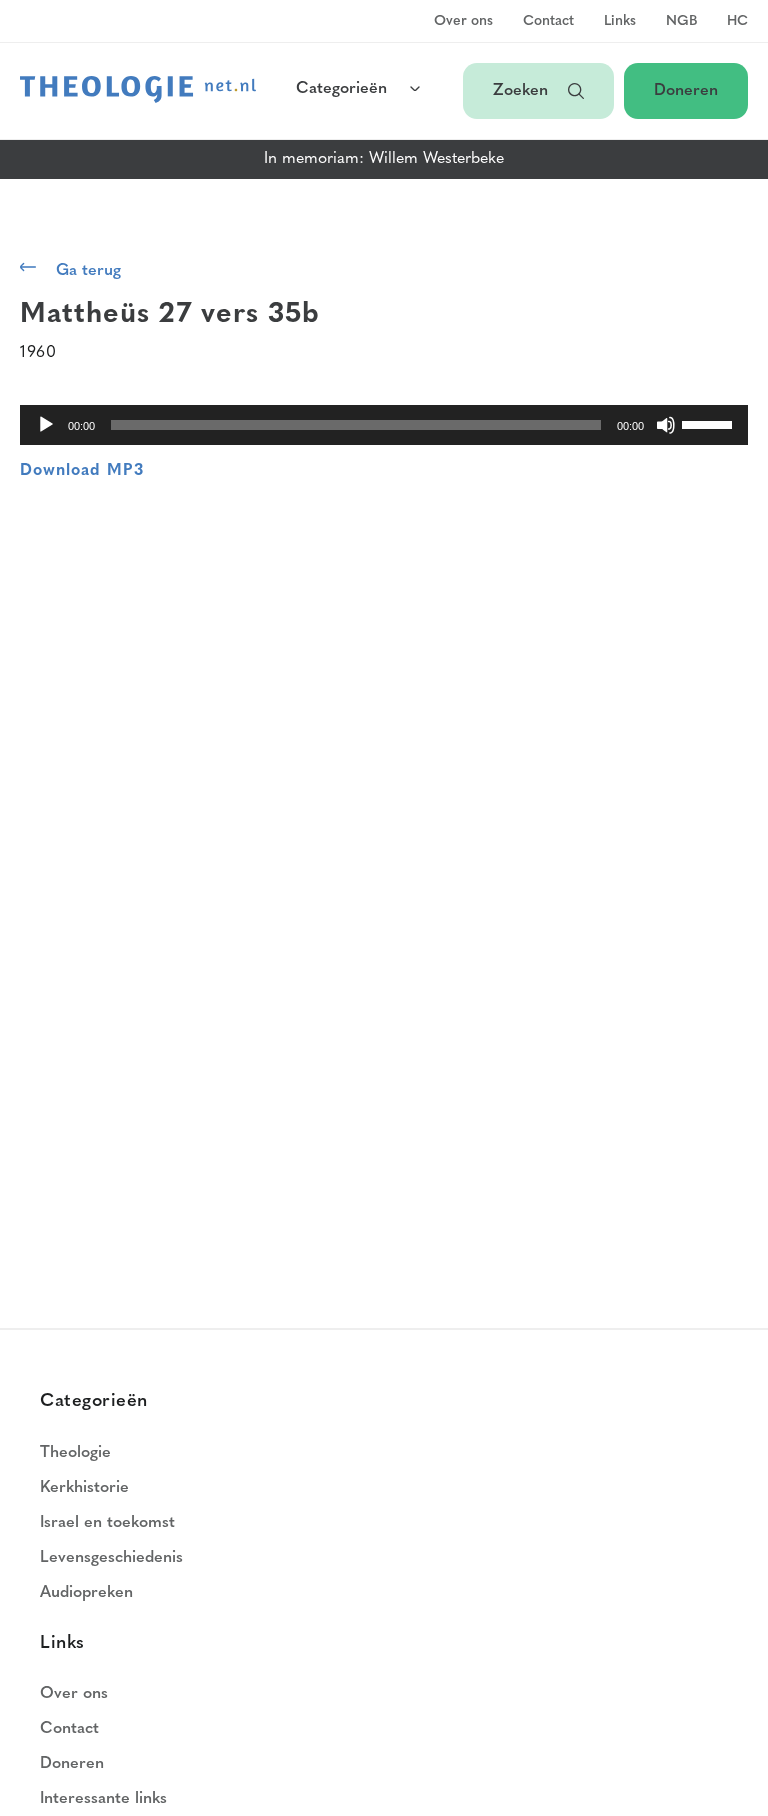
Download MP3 (82, 471)
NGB (681, 22)
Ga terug (88, 271)
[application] (384, 425)
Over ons (463, 22)
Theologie (75, 1453)
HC (737, 22)
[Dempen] (666, 425)
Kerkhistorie (84, 1488)
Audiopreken (86, 1593)
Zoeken (520, 91)
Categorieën (341, 89)
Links (620, 22)
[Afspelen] (46, 425)
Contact (548, 22)
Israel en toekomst (107, 1523)
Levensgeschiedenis (111, 1558)
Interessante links (103, 1799)
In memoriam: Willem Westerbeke (384, 159)
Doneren (686, 91)
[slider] (710, 423)
